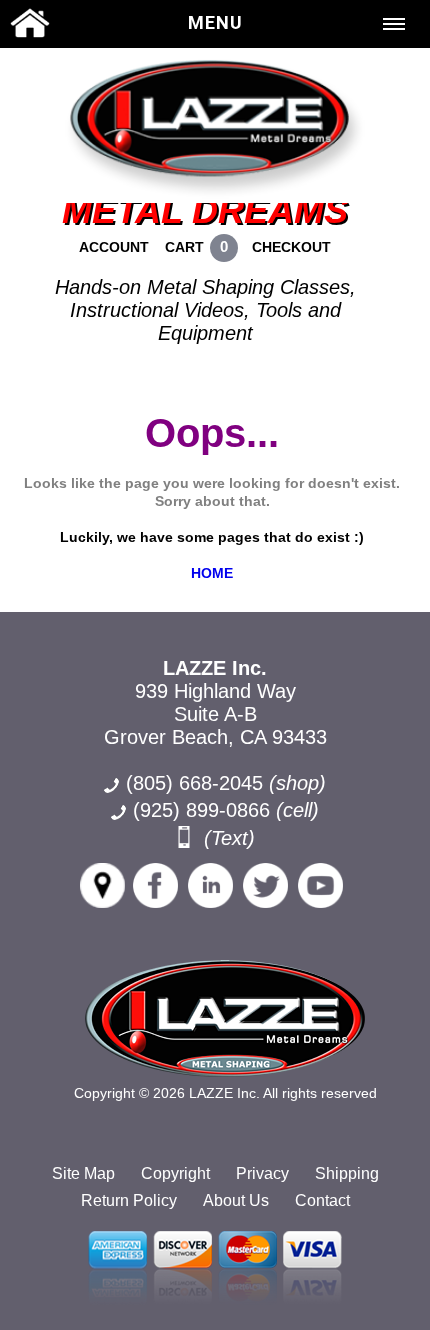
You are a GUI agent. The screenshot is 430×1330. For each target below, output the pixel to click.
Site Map (83, 1173)
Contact (322, 1200)
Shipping (347, 1173)
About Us (236, 1200)
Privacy (262, 1173)
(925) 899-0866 (201, 810)
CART (184, 247)
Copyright (175, 1173)
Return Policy (129, 1200)
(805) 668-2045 (226, 783)
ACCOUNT (114, 247)
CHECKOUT (291, 247)
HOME (212, 573)
